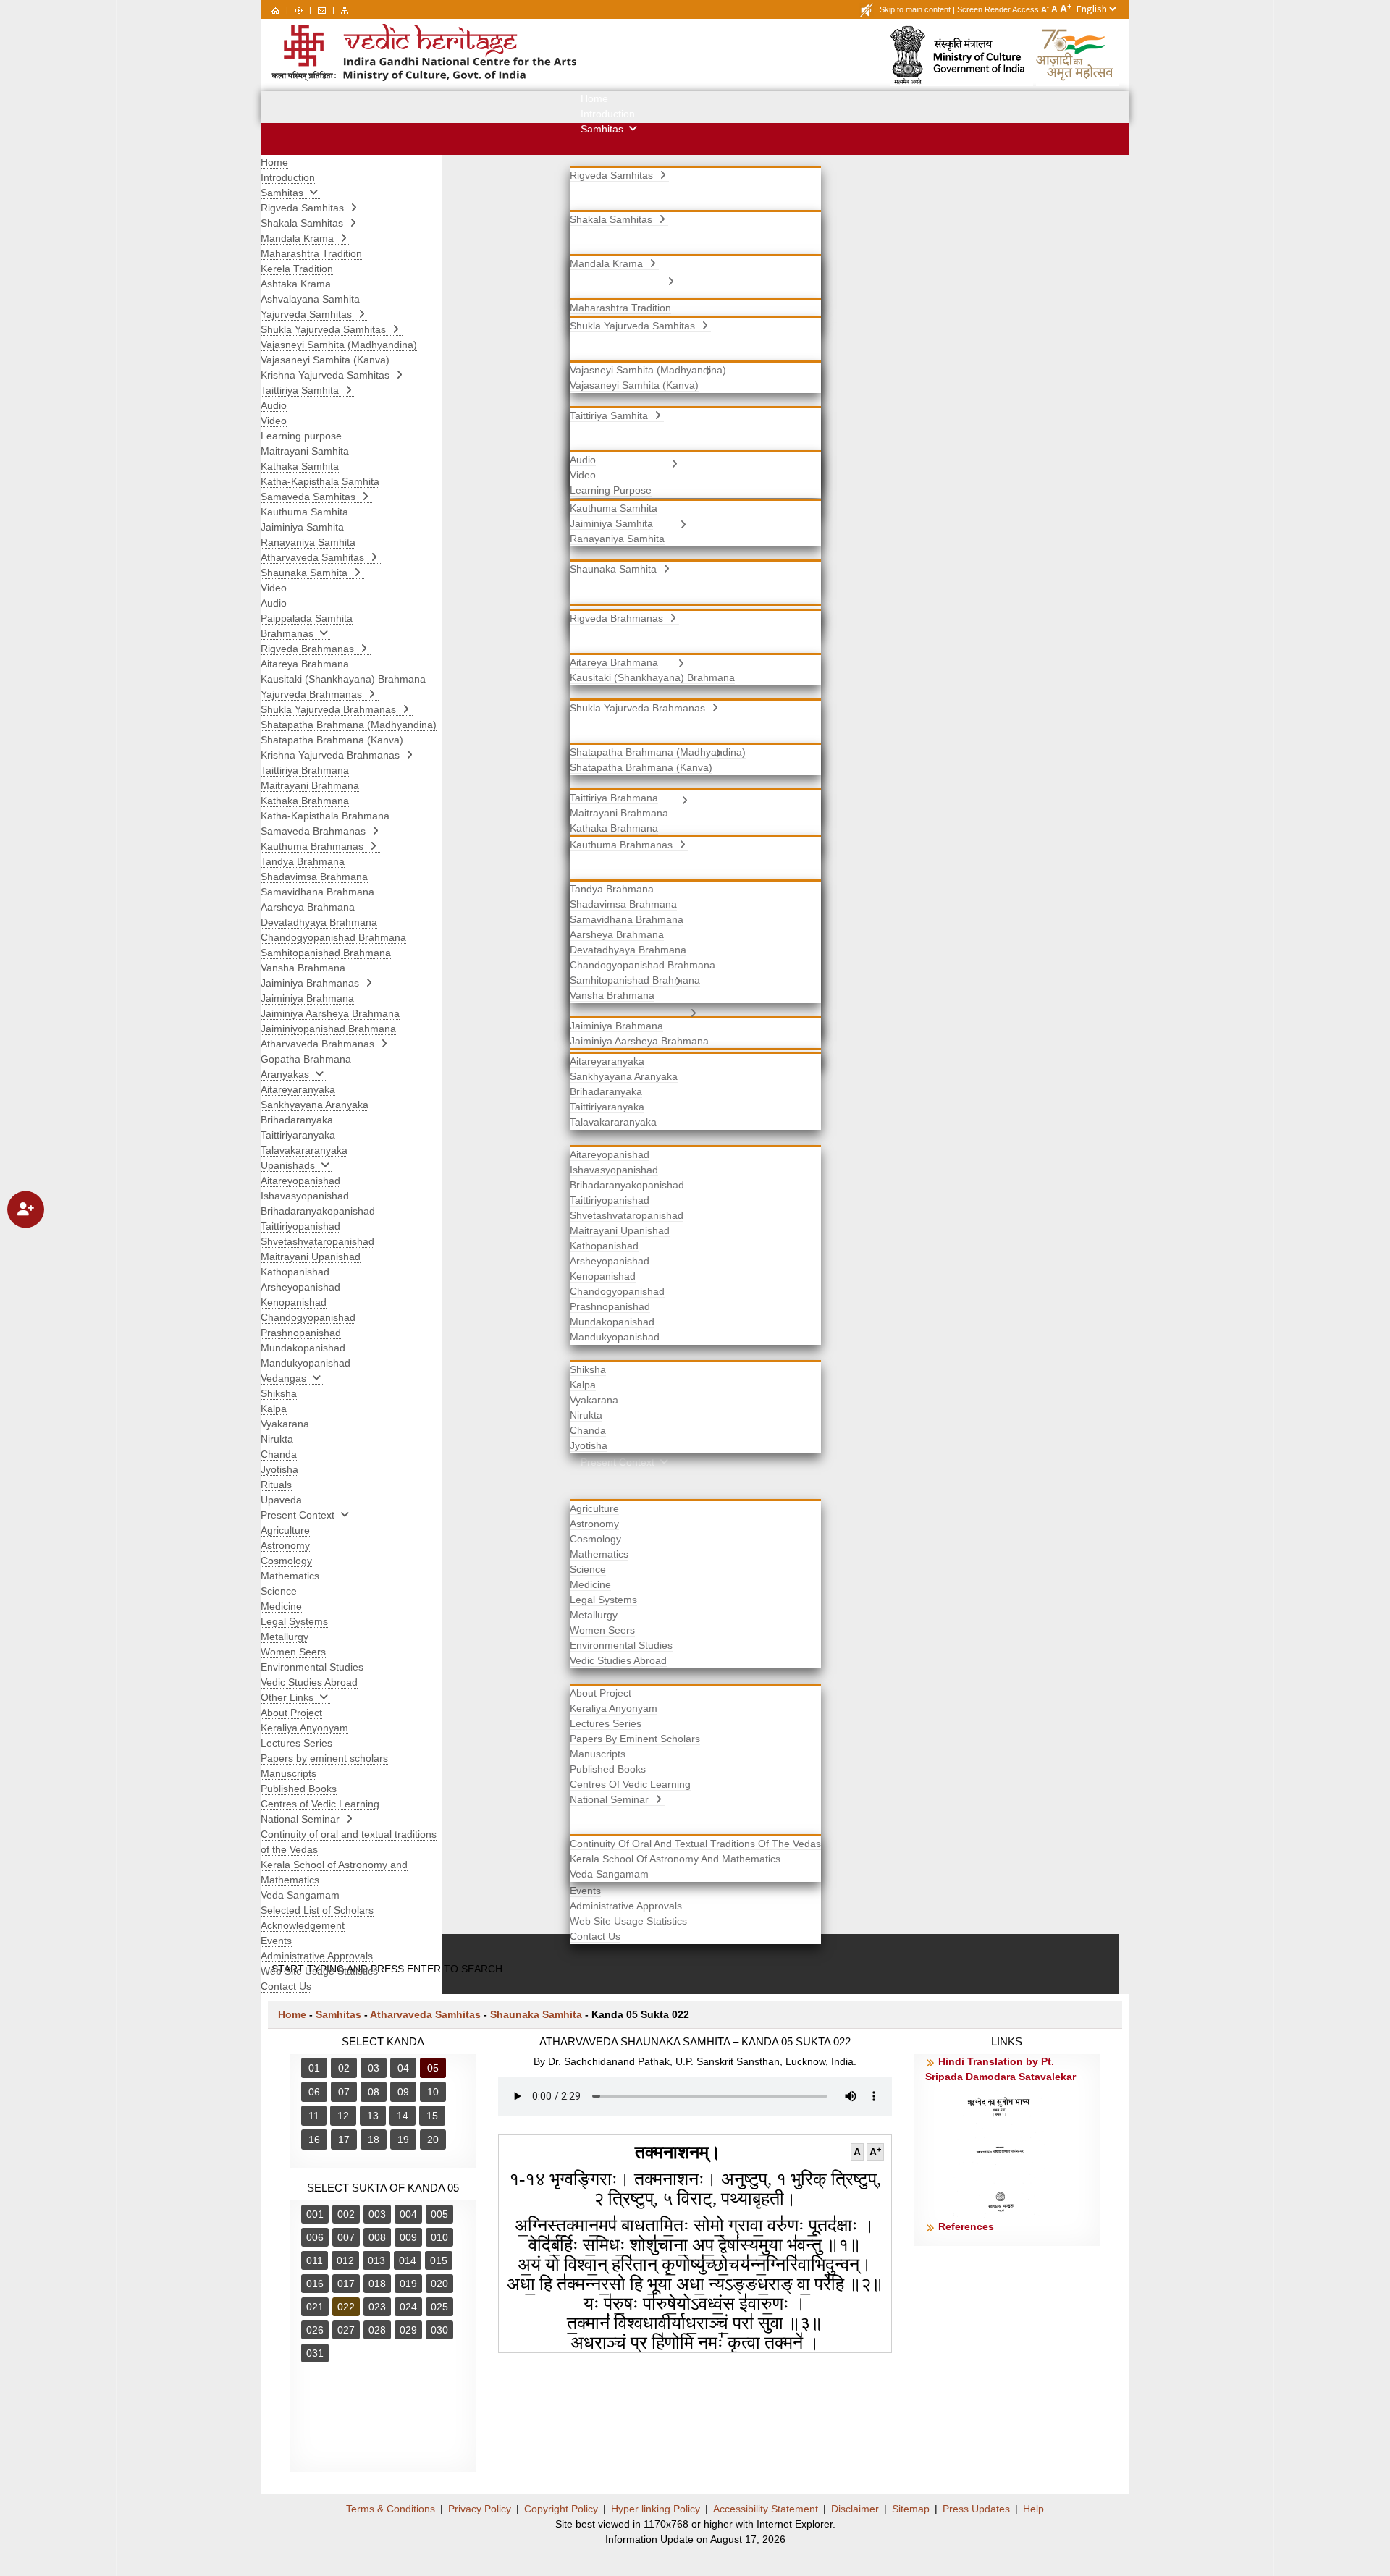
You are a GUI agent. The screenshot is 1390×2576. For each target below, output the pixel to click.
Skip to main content (915, 9)
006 (315, 2237)
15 (432, 2116)
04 (403, 2068)
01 (314, 2068)
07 (344, 2092)
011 (315, 2260)
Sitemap (911, 2509)
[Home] (275, 9)
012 (345, 2260)
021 (315, 2307)
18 (374, 2140)
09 (403, 2092)
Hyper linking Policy (656, 2509)
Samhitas (338, 2014)
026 (315, 2330)
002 (346, 2214)
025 (439, 2307)
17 (344, 2140)
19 (403, 2140)
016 (315, 2284)
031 (315, 2353)
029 (408, 2330)
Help (1033, 2509)
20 (433, 2140)
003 (377, 2214)
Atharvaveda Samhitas (425, 2014)
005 (439, 2214)
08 (374, 2092)
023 (377, 2307)
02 (344, 2068)
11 (314, 2116)
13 (373, 2116)
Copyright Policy (561, 2509)
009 (408, 2237)
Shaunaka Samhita (536, 2014)
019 (408, 2284)
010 (439, 2237)
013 (376, 2260)
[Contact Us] (322, 9)
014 (408, 2260)
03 (374, 2068)
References (966, 2226)
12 (343, 2116)
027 (346, 2330)
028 (377, 2330)
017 (346, 2284)
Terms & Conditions (391, 2509)
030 (439, 2330)
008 (377, 2237)
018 (377, 2284)
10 (433, 2092)
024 (408, 2307)
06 (314, 2092)
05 (433, 2068)
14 (403, 2116)
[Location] (299, 9)
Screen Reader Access (998, 9)
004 (408, 2214)
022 (346, 2307)
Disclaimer (855, 2509)
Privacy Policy (480, 2509)
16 (314, 2140)
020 (439, 2284)
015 (439, 2260)
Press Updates (976, 2509)
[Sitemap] (345, 9)
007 (346, 2237)
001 (315, 2214)
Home (292, 2014)
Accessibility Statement (766, 2509)
